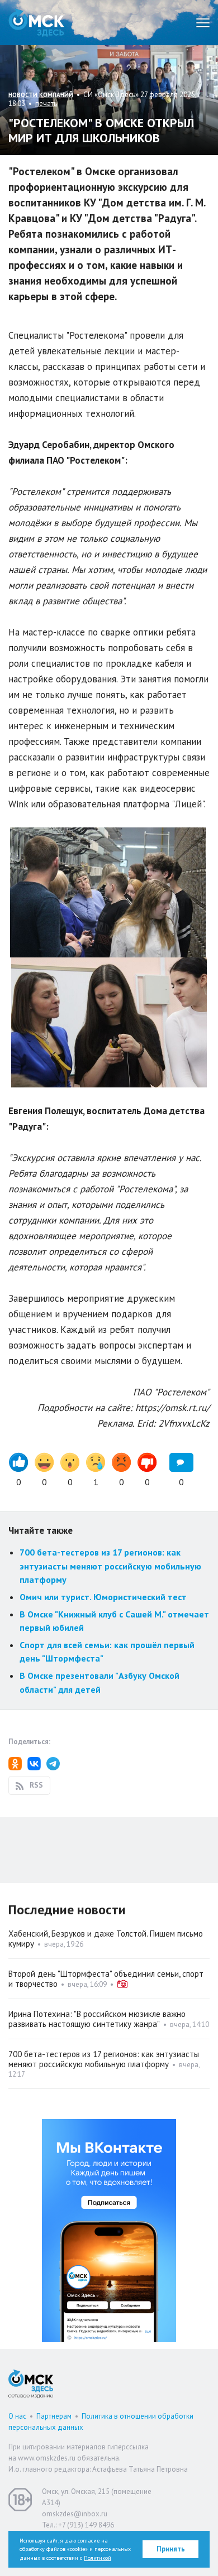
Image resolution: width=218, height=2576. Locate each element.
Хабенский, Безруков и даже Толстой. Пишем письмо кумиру (106, 1939)
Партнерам (54, 2416)
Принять (171, 2549)
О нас (17, 2416)
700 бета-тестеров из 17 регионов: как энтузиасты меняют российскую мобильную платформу (110, 1566)
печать (46, 103)
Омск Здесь (36, 23)
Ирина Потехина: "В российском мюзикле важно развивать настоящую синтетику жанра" (97, 2019)
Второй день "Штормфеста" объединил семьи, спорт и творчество (106, 1979)
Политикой (98, 2558)
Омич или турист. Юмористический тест (103, 1597)
